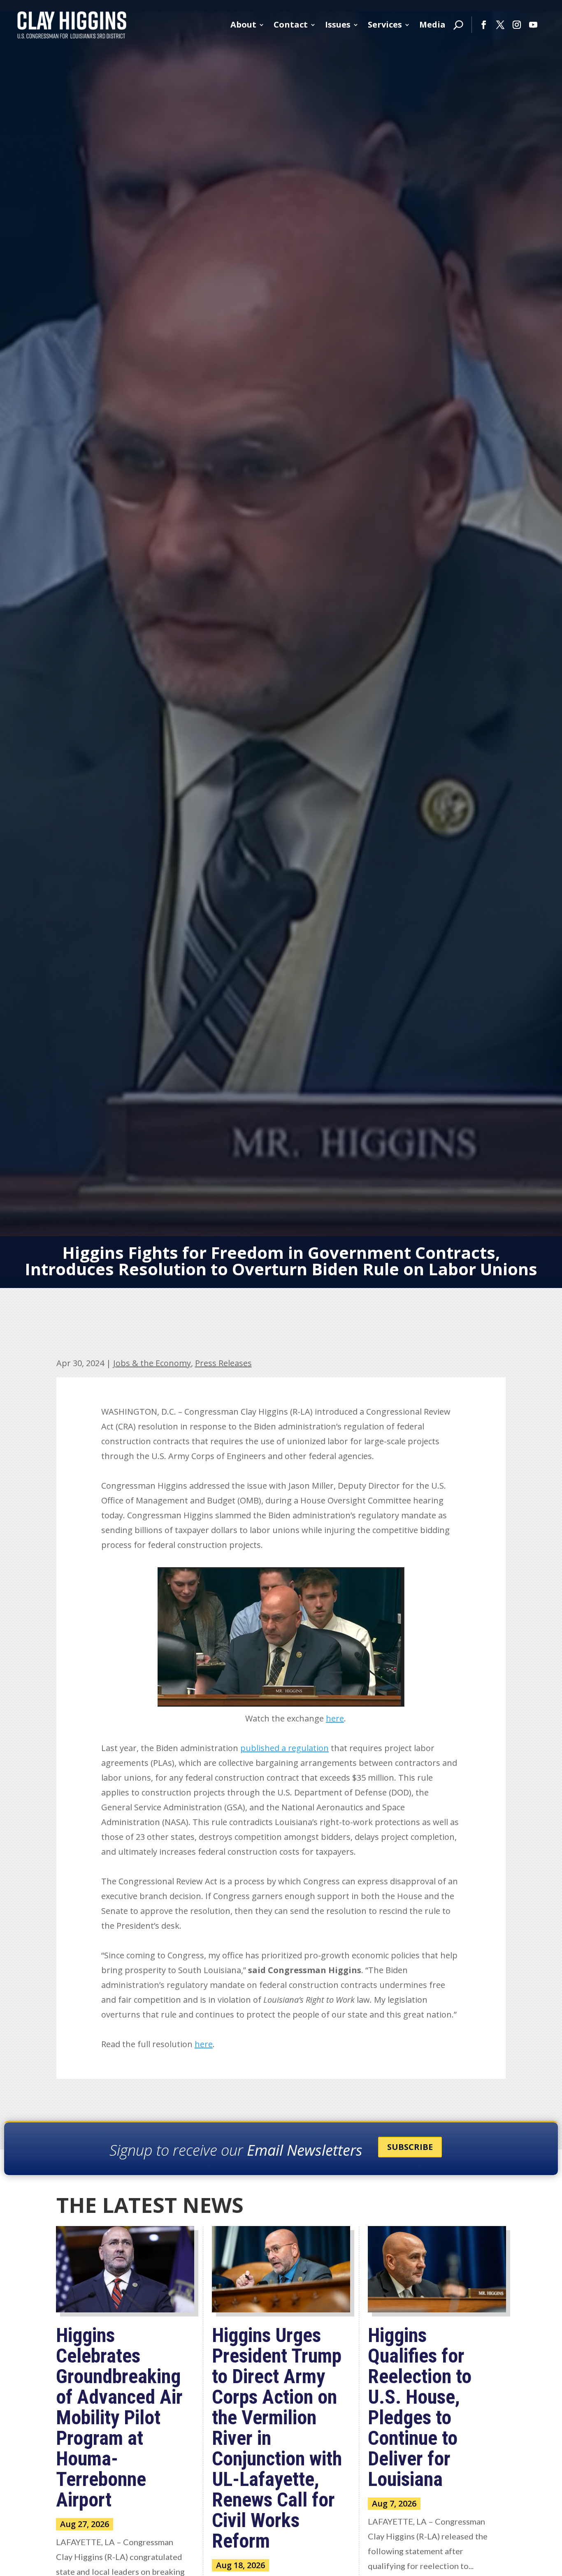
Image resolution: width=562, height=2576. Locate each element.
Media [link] (432, 24)
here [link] (335, 1718)
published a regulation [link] (284, 1748)
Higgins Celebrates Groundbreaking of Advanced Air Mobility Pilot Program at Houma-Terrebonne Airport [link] (119, 2417)
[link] (72, 25)
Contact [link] (291, 24)
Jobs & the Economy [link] (152, 1363)
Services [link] (385, 24)
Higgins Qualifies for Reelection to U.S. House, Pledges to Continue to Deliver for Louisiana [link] (420, 2407)
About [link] (243, 24)
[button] (484, 25)
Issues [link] (338, 24)
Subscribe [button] (410, 2147)
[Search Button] (458, 25)
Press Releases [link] (223, 1363)
